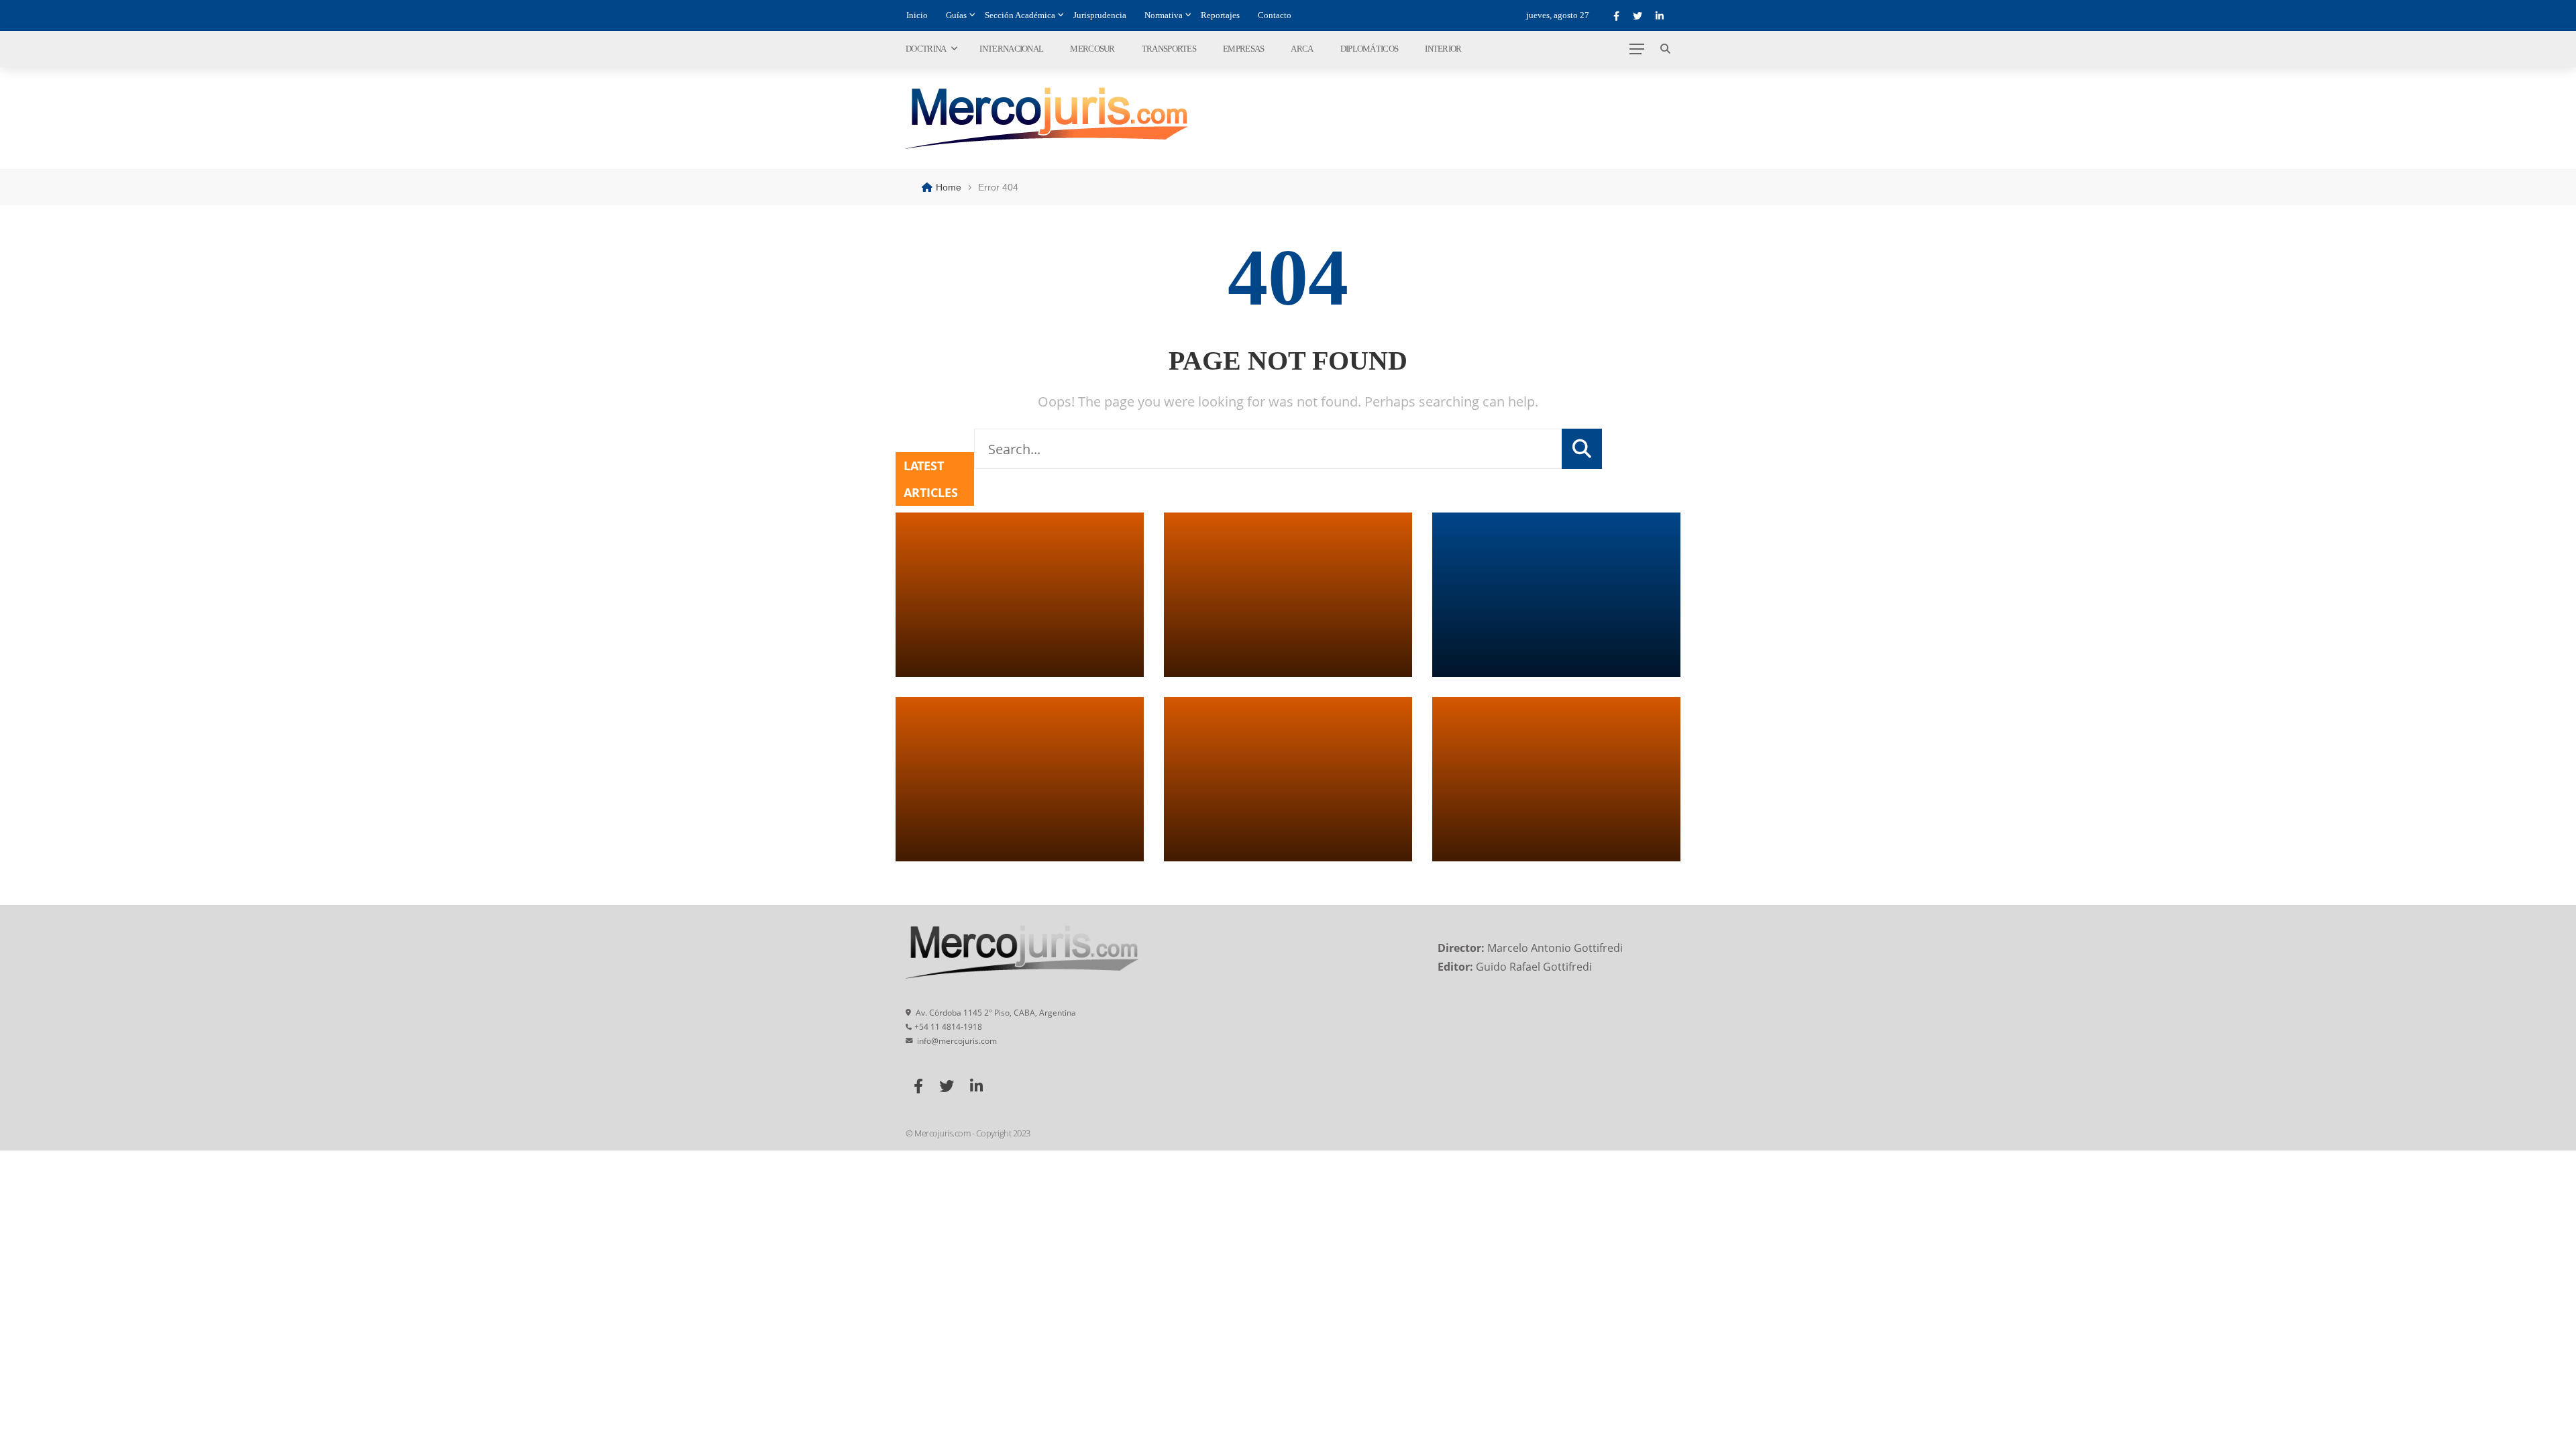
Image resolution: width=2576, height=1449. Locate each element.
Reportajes (1220, 15)
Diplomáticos (1370, 49)
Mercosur (1092, 49)
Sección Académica (1020, 15)
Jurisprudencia (1100, 15)
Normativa (1164, 15)
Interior (1443, 49)
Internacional (1011, 49)
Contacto (1275, 15)
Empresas (1243, 49)
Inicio (917, 15)
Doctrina (926, 49)
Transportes (1169, 49)
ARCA (1302, 49)
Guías (956, 15)
